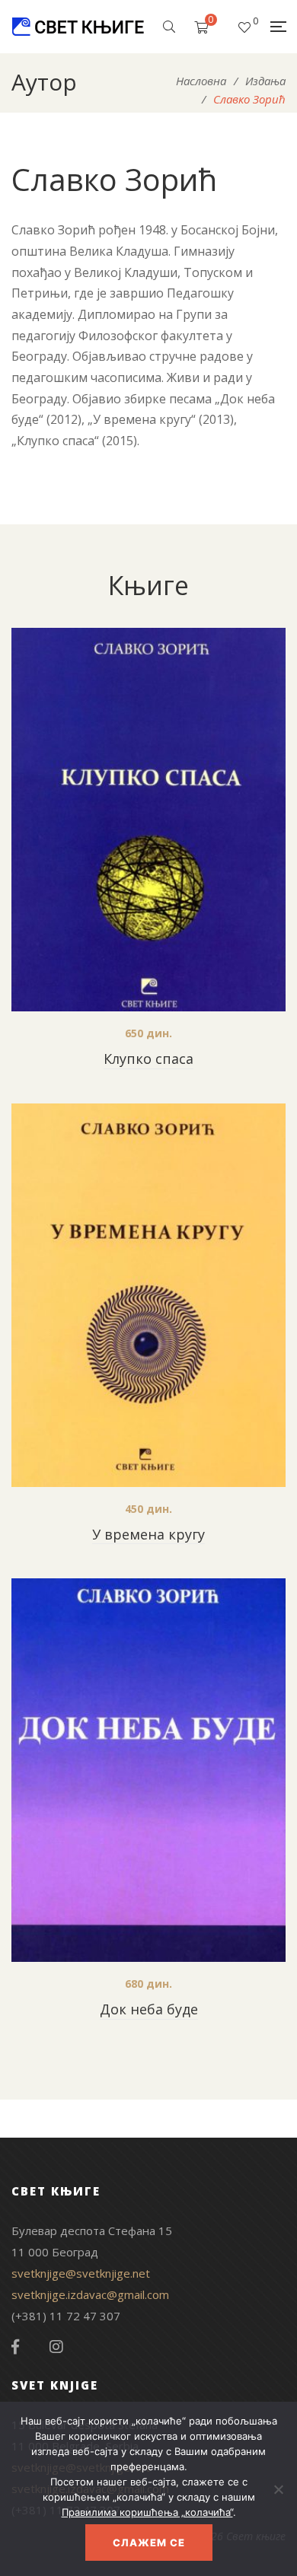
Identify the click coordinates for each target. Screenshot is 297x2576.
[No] (278, 2489)
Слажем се (149, 2543)
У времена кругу (148, 1534)
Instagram (56, 2347)
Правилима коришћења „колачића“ (147, 2512)
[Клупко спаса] (148, 820)
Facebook (15, 2347)
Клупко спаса (148, 1059)
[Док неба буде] (148, 1770)
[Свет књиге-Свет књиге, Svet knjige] (78, 27)
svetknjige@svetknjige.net (81, 2273)
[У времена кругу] (148, 1295)
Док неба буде (149, 2009)
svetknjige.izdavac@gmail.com (90, 2294)
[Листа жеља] (244, 27)
